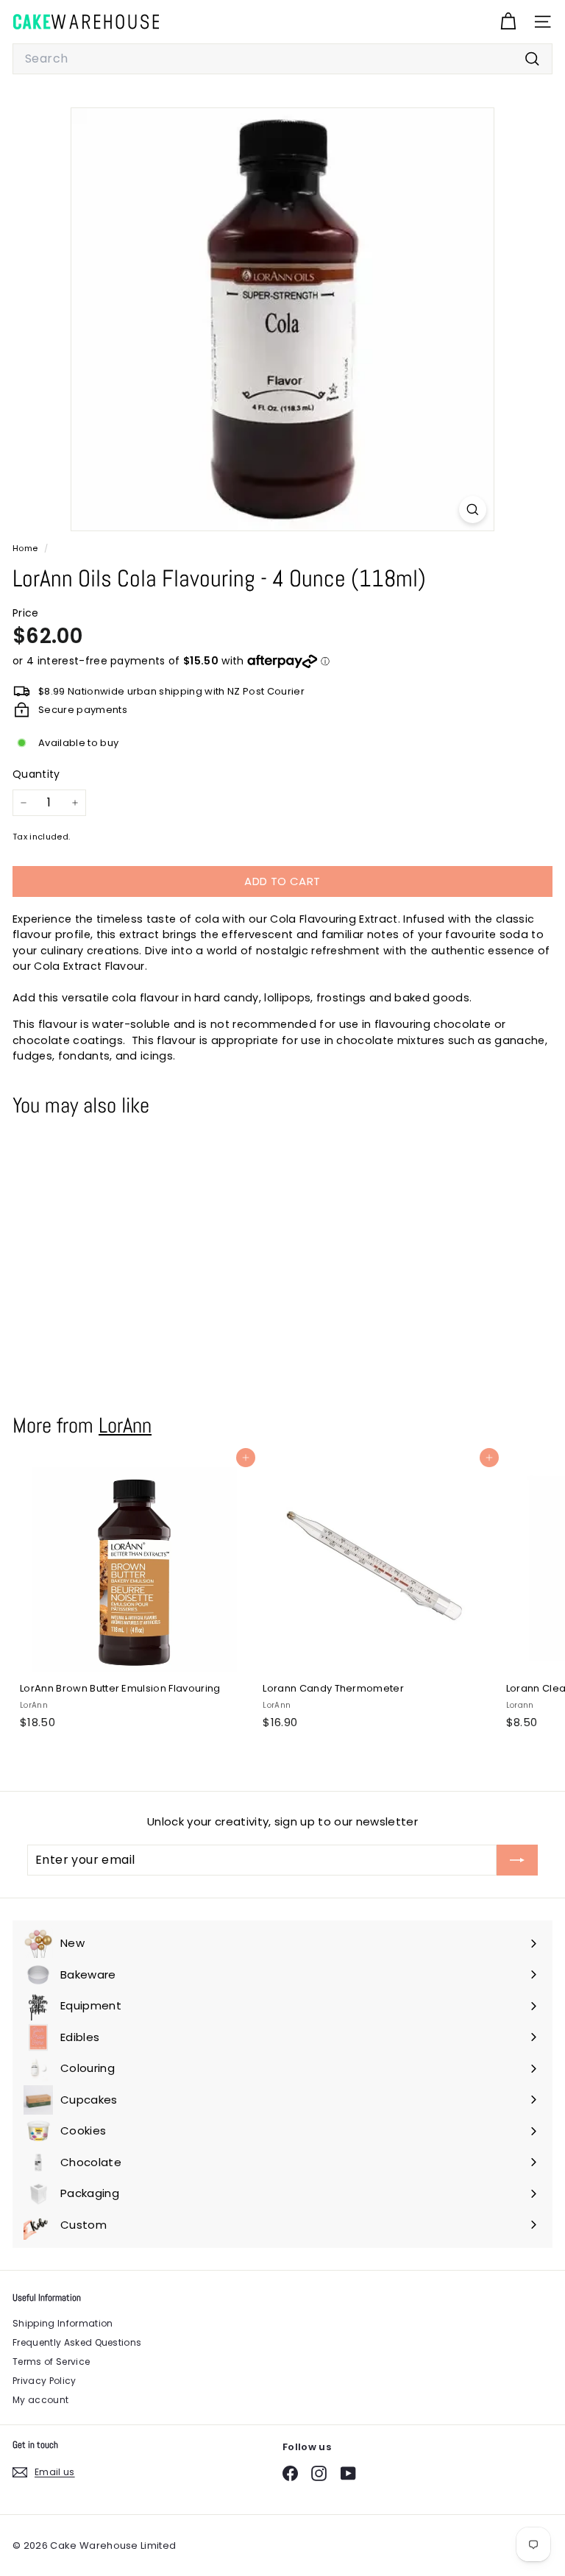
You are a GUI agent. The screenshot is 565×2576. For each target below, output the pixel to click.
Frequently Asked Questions (77, 2342)
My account (40, 2400)
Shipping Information (63, 2323)
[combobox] (282, 59)
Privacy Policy (45, 2381)
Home (26, 548)
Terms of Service (51, 2362)
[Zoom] (473, 510)
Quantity (36, 774)
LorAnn (125, 1425)
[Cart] (508, 22)
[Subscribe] (517, 1860)
